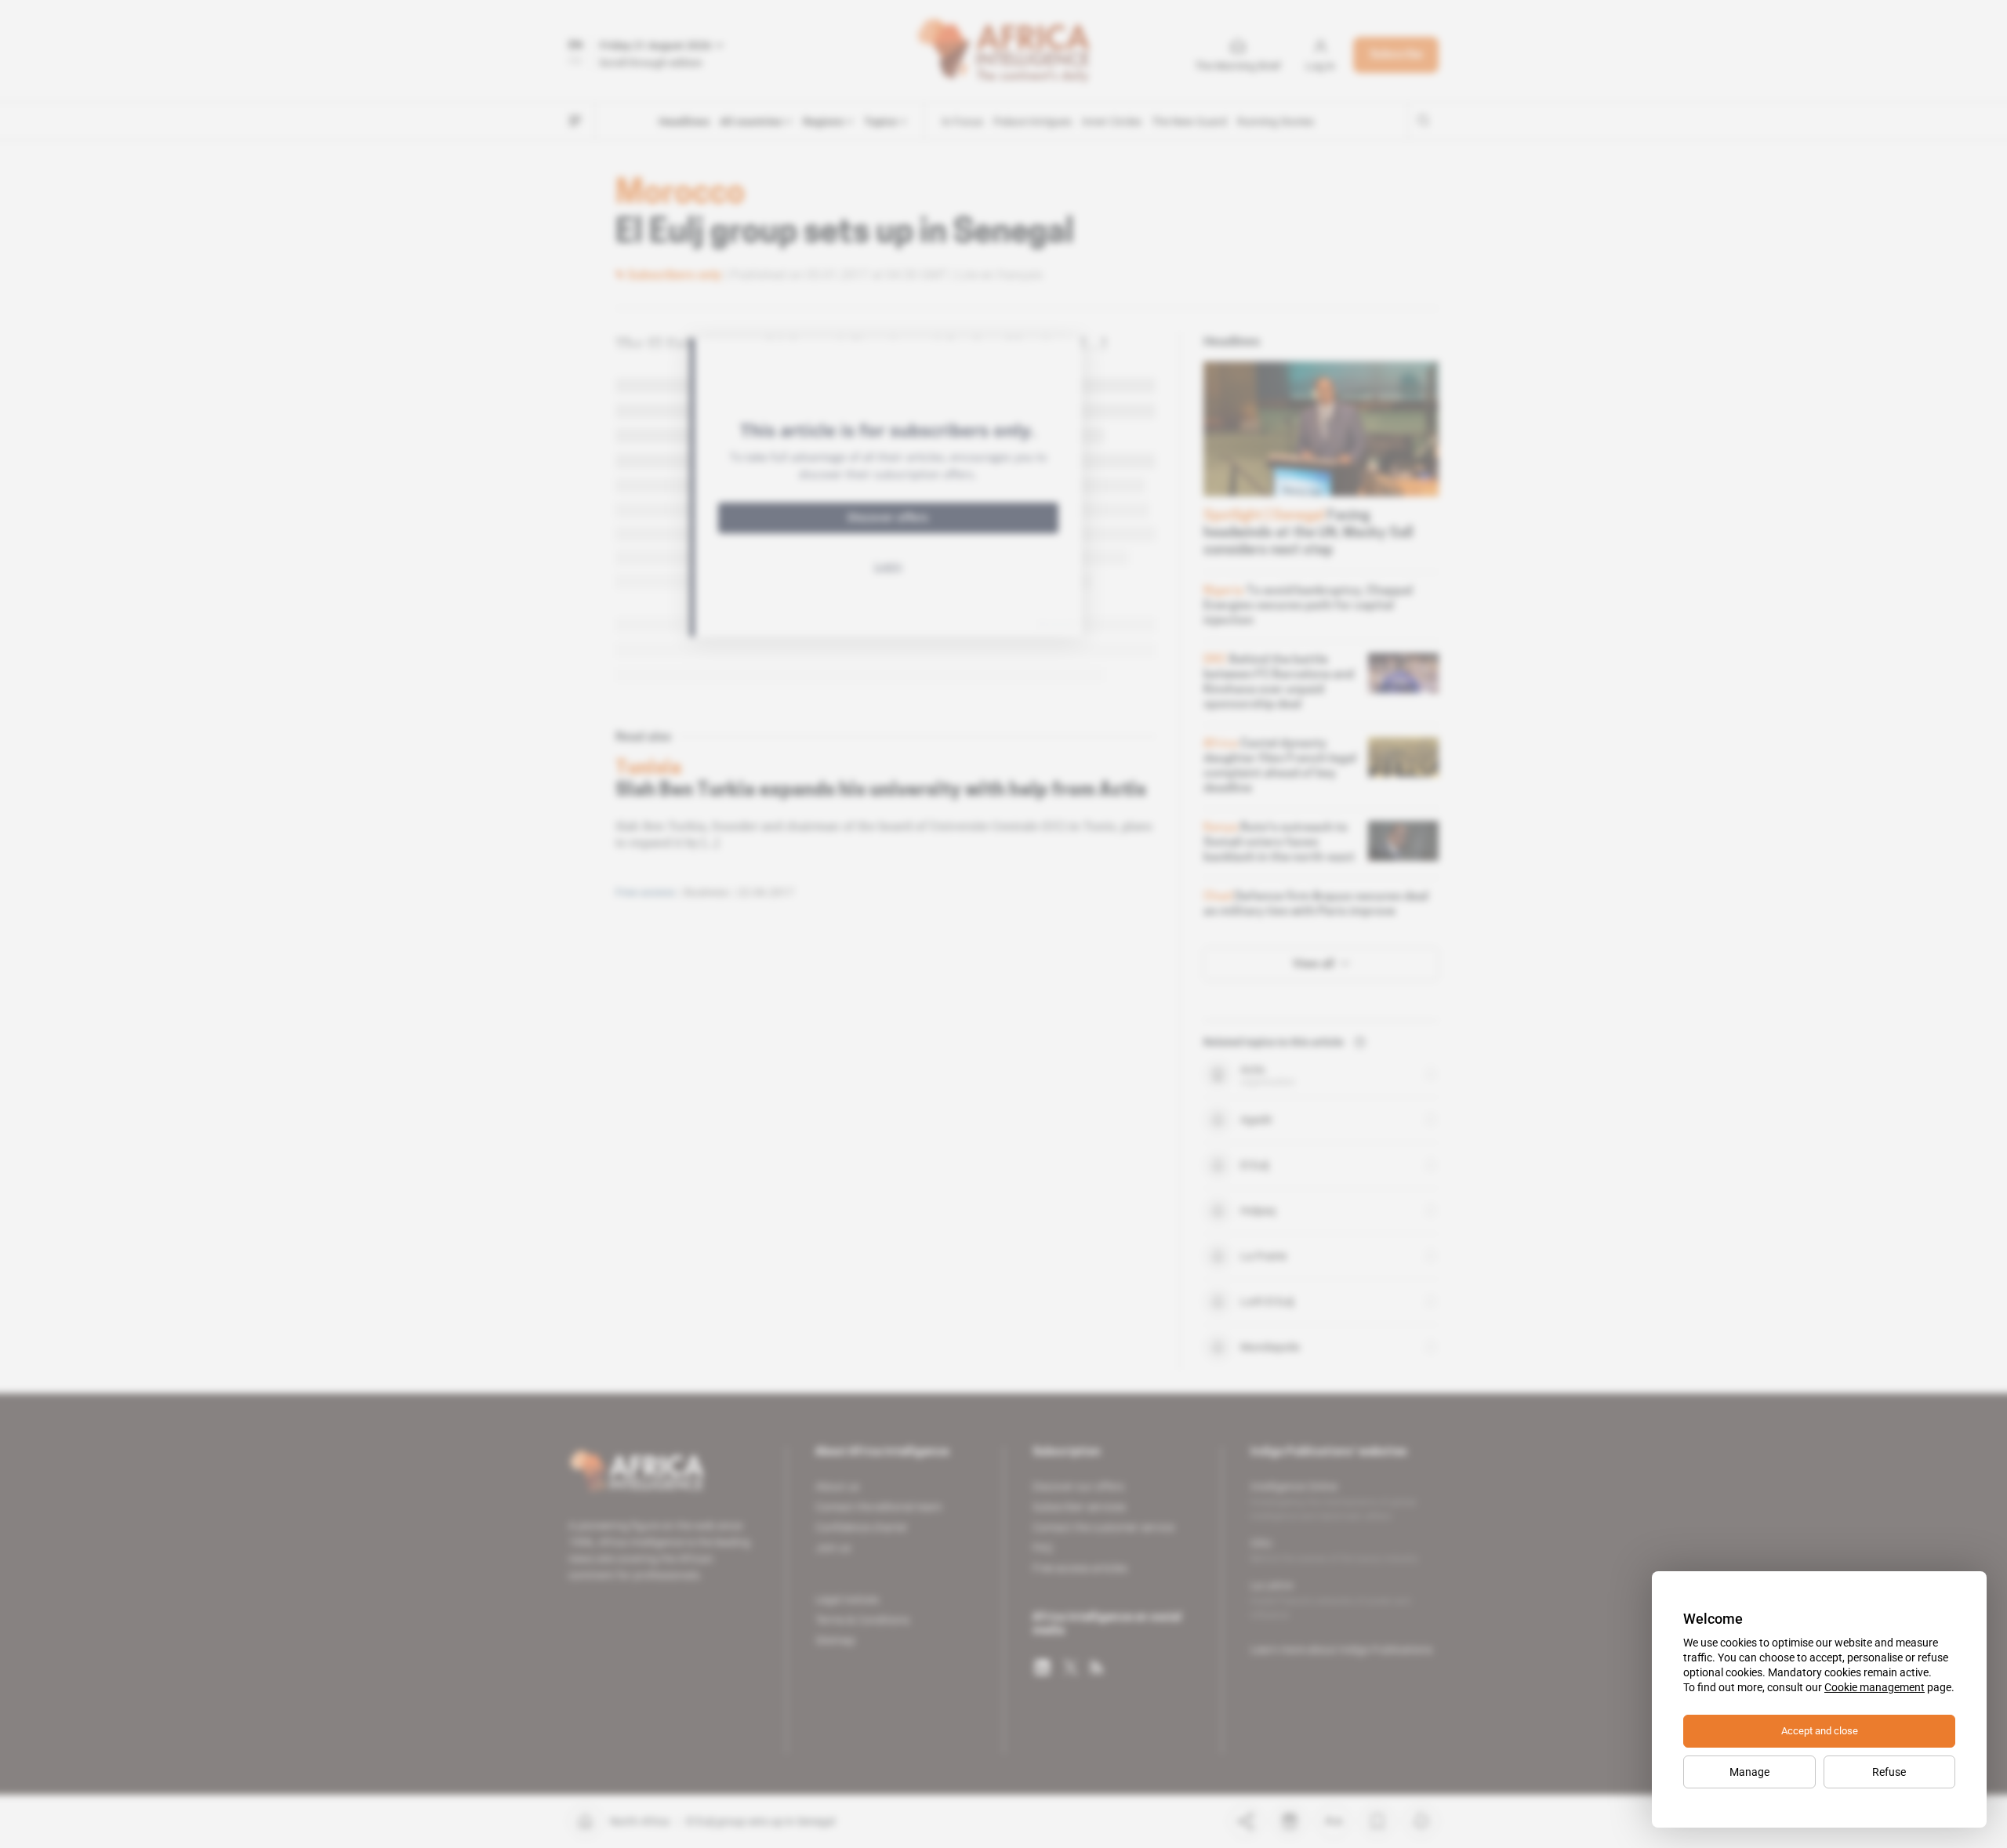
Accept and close (1820, 1731)
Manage (1749, 1772)
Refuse (1889, 1772)
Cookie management (1875, 1687)
